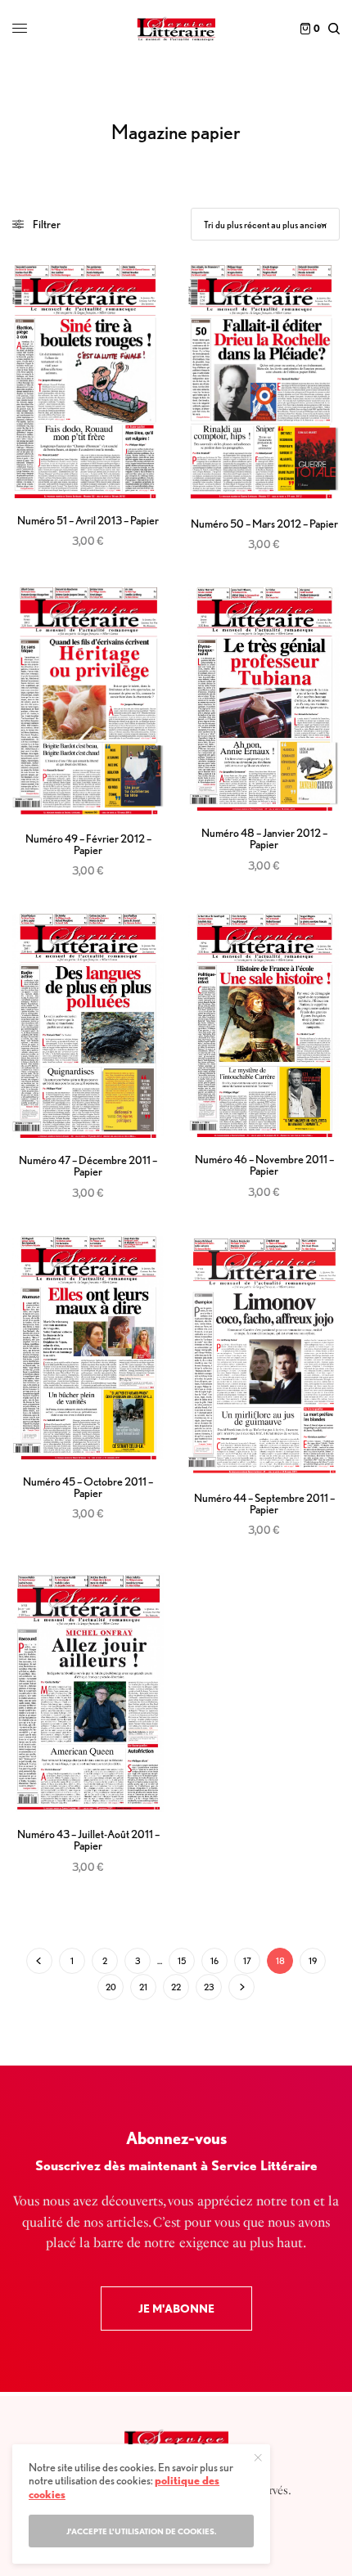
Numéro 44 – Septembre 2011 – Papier (264, 1504)
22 (176, 1987)
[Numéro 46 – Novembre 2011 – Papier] (264, 1025)
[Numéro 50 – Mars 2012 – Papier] (264, 383)
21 (143, 1987)
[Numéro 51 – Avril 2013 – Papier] (88, 382)
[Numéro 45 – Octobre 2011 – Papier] (88, 1348)
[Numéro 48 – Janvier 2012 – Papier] (264, 699)
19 (313, 1961)
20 (111, 1987)
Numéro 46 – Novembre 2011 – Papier (264, 1165)
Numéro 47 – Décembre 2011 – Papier (88, 1166)
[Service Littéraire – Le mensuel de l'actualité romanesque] (176, 29)
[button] (176, 2309)
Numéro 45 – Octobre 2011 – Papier (88, 1487)
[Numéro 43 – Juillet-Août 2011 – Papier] (88, 1693)
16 (214, 1961)
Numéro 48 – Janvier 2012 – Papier (264, 838)
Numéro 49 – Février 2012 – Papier (88, 844)
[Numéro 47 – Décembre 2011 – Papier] (88, 1026)
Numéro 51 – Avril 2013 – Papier (88, 520)
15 (182, 1961)
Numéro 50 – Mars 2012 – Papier (264, 524)
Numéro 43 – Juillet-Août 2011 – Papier (88, 1840)
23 (209, 1987)
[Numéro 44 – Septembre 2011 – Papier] (264, 1356)
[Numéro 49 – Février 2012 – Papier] (88, 701)
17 (247, 1961)
